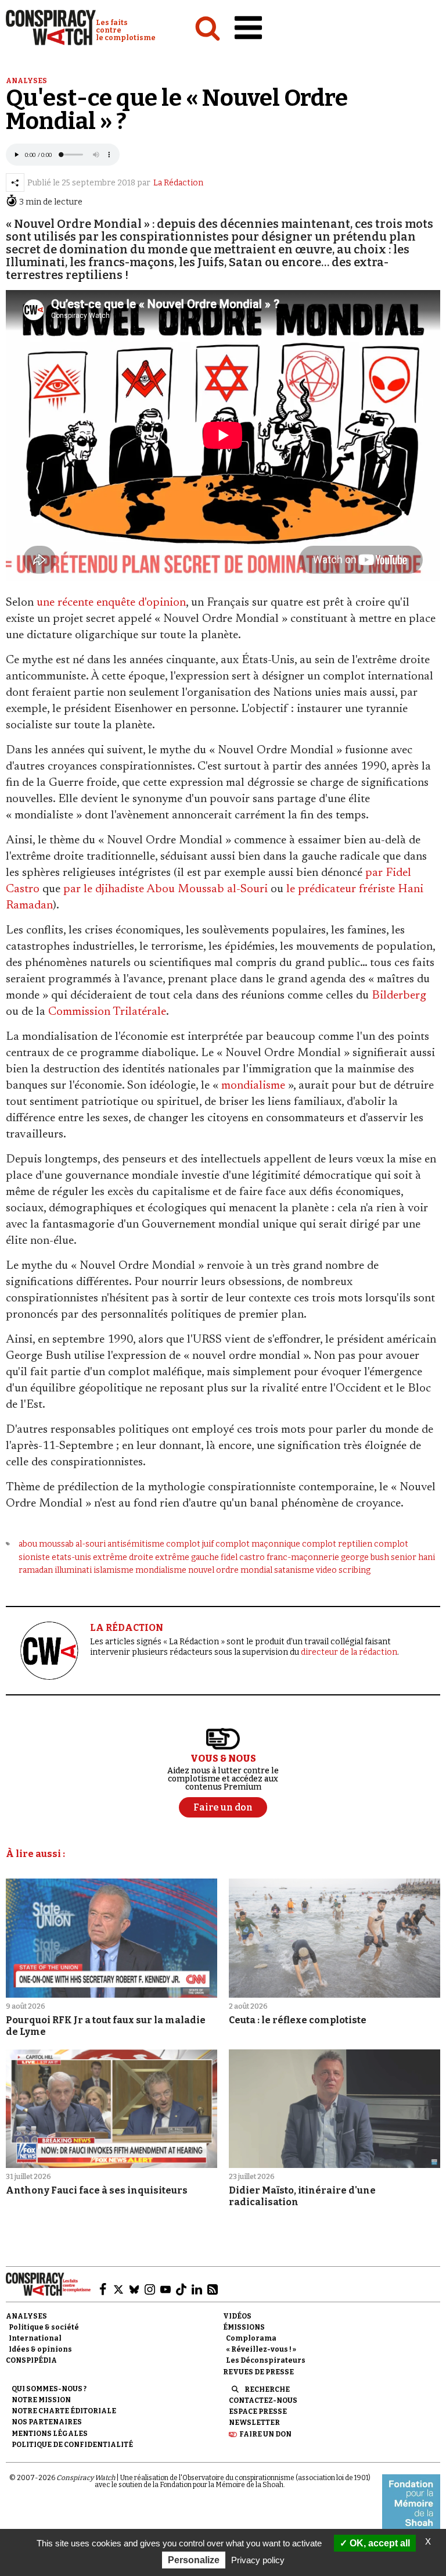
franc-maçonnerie (303, 1557)
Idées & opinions (40, 2349)
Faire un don (265, 2434)
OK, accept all (379, 2543)
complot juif (190, 1544)
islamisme (114, 1570)
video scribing (343, 1570)
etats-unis (71, 1557)
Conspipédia (31, 2360)
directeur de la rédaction (349, 1652)
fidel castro (243, 1557)
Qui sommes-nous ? (49, 2389)
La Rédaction (178, 183)
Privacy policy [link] (258, 2560)
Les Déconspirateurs (266, 2360)
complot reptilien (337, 1544)
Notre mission (41, 2400)
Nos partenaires (47, 2422)
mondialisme (253, 1086)
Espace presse (258, 2412)
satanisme (294, 1570)
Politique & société (44, 2327)
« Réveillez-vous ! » (261, 2349)
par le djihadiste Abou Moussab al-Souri (166, 889)
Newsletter (254, 2423)
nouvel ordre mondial (230, 1570)
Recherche (267, 2389)
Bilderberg (399, 996)
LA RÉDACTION (127, 1628)
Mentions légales (50, 2434)
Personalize (194, 2560)
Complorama (251, 2338)
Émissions (244, 2327)
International (35, 2338)
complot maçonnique (258, 1544)
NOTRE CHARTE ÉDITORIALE (64, 2411)
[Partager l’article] (15, 183)
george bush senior (379, 1557)
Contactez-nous (263, 2400)
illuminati (73, 1570)
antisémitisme (136, 1544)
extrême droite (123, 1557)
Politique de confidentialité (72, 2445)
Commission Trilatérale (107, 1012)
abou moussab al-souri (62, 1544)
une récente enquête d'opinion (111, 603)
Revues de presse (258, 2372)
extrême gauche (187, 1557)
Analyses (26, 81)
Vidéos (237, 2316)
